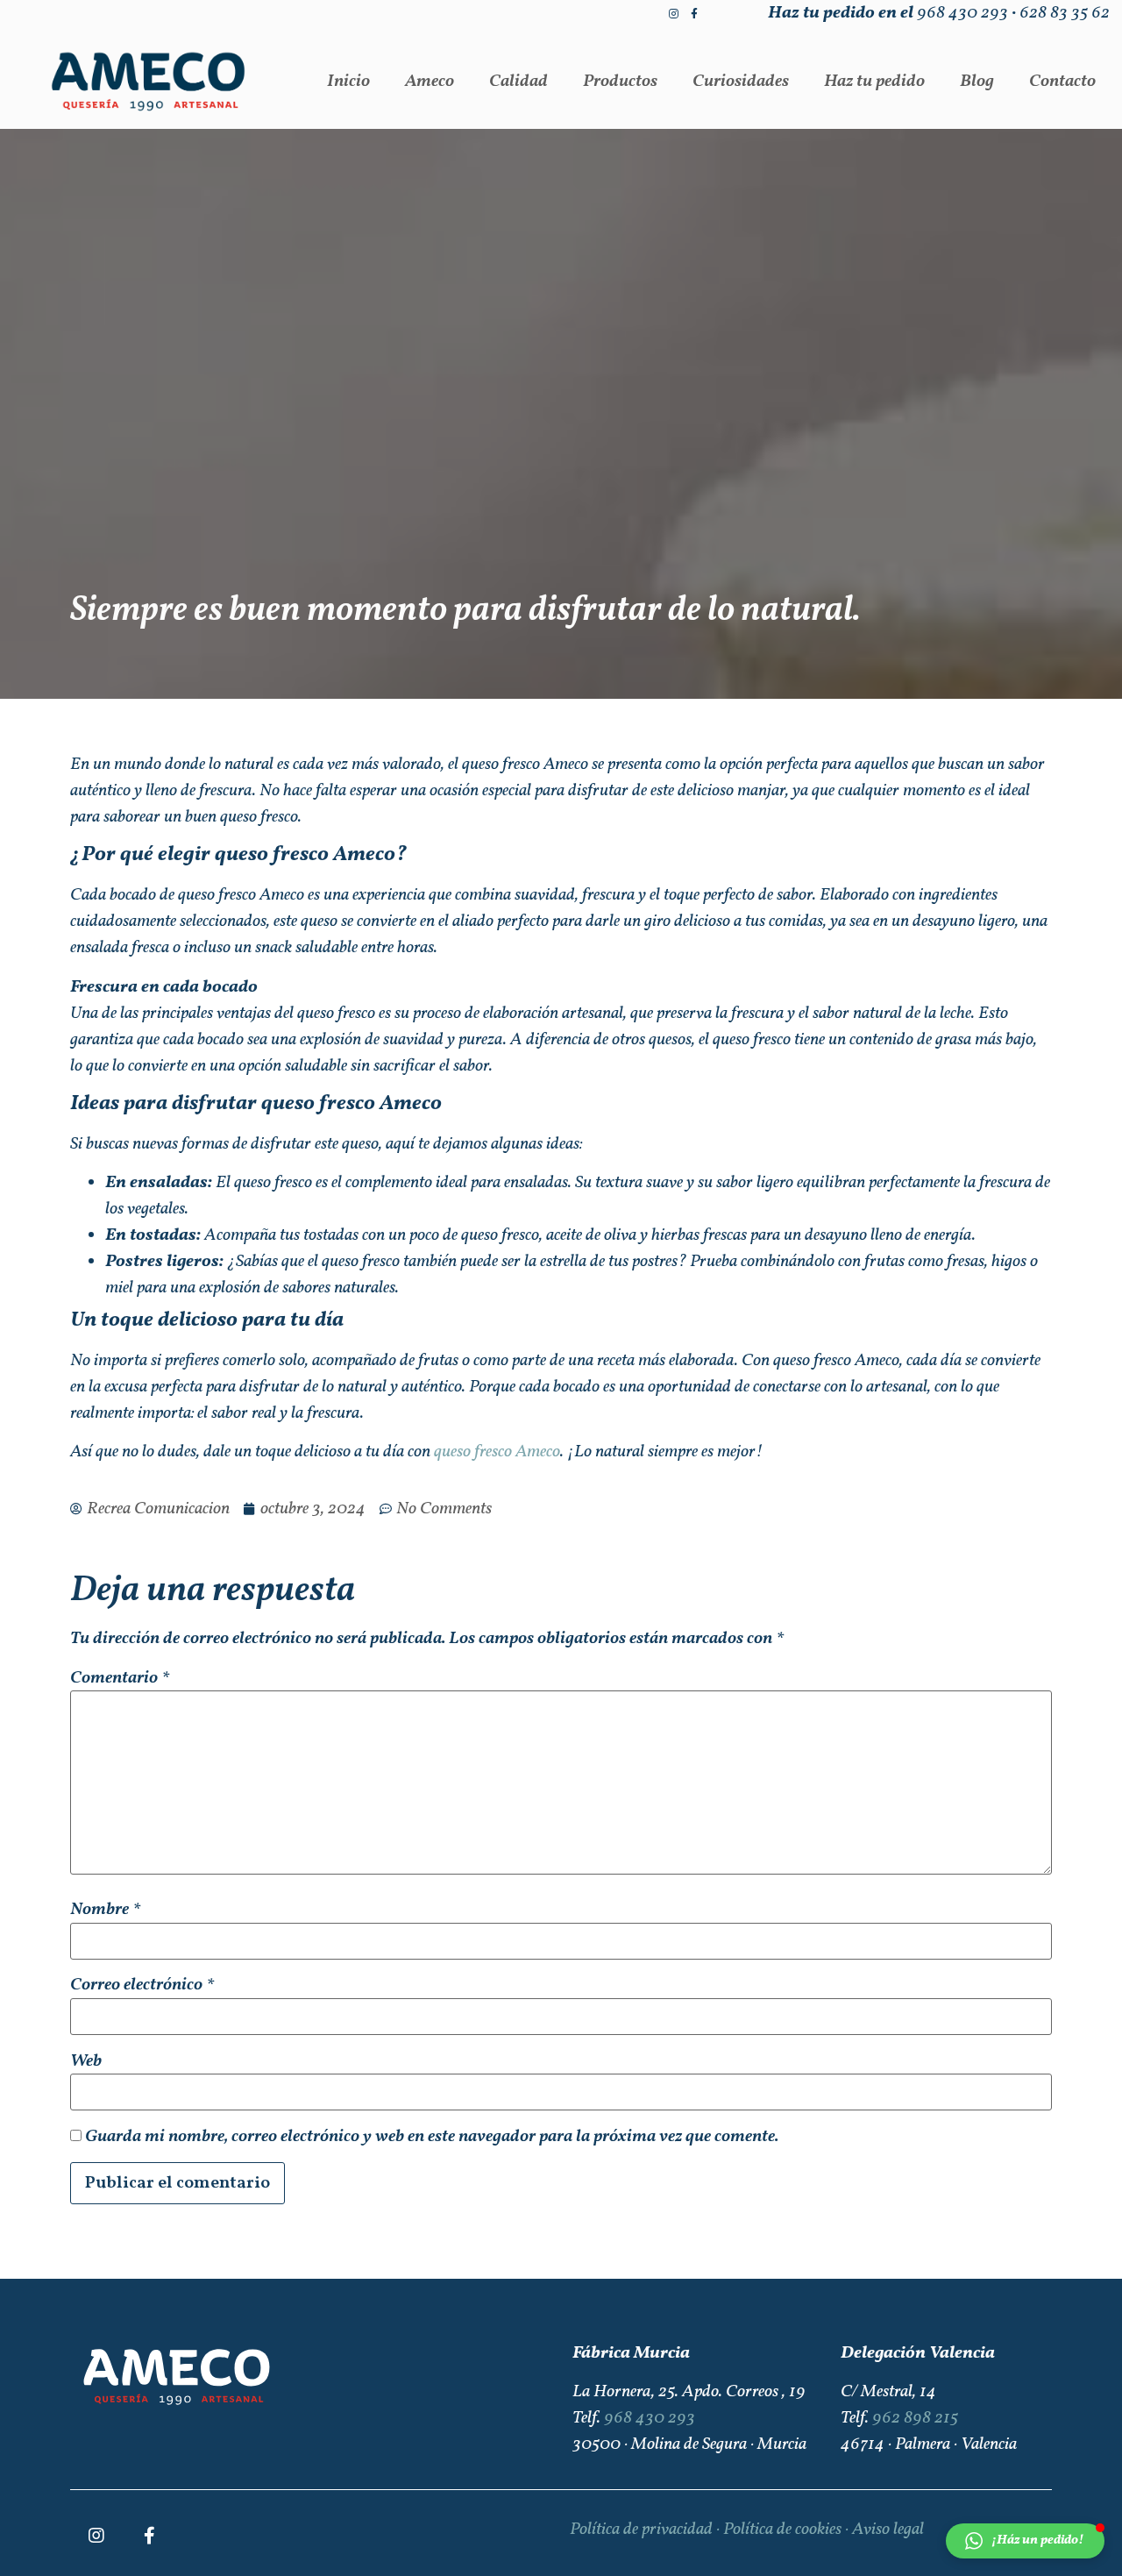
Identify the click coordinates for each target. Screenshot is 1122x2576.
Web (86, 2061)
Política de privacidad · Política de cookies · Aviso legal (747, 2530)
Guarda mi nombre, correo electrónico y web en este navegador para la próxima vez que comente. (432, 2137)
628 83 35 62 (1065, 13)
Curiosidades (741, 82)
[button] (1025, 2541)
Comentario (120, 1678)
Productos (620, 82)
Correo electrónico (142, 1985)
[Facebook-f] (694, 14)
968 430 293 (962, 13)
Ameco (430, 82)
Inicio (348, 82)
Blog (977, 82)
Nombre (105, 1910)
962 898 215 (915, 2418)
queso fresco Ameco (497, 1452)
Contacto (1062, 82)
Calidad (518, 82)
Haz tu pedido (874, 82)
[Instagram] (673, 14)
